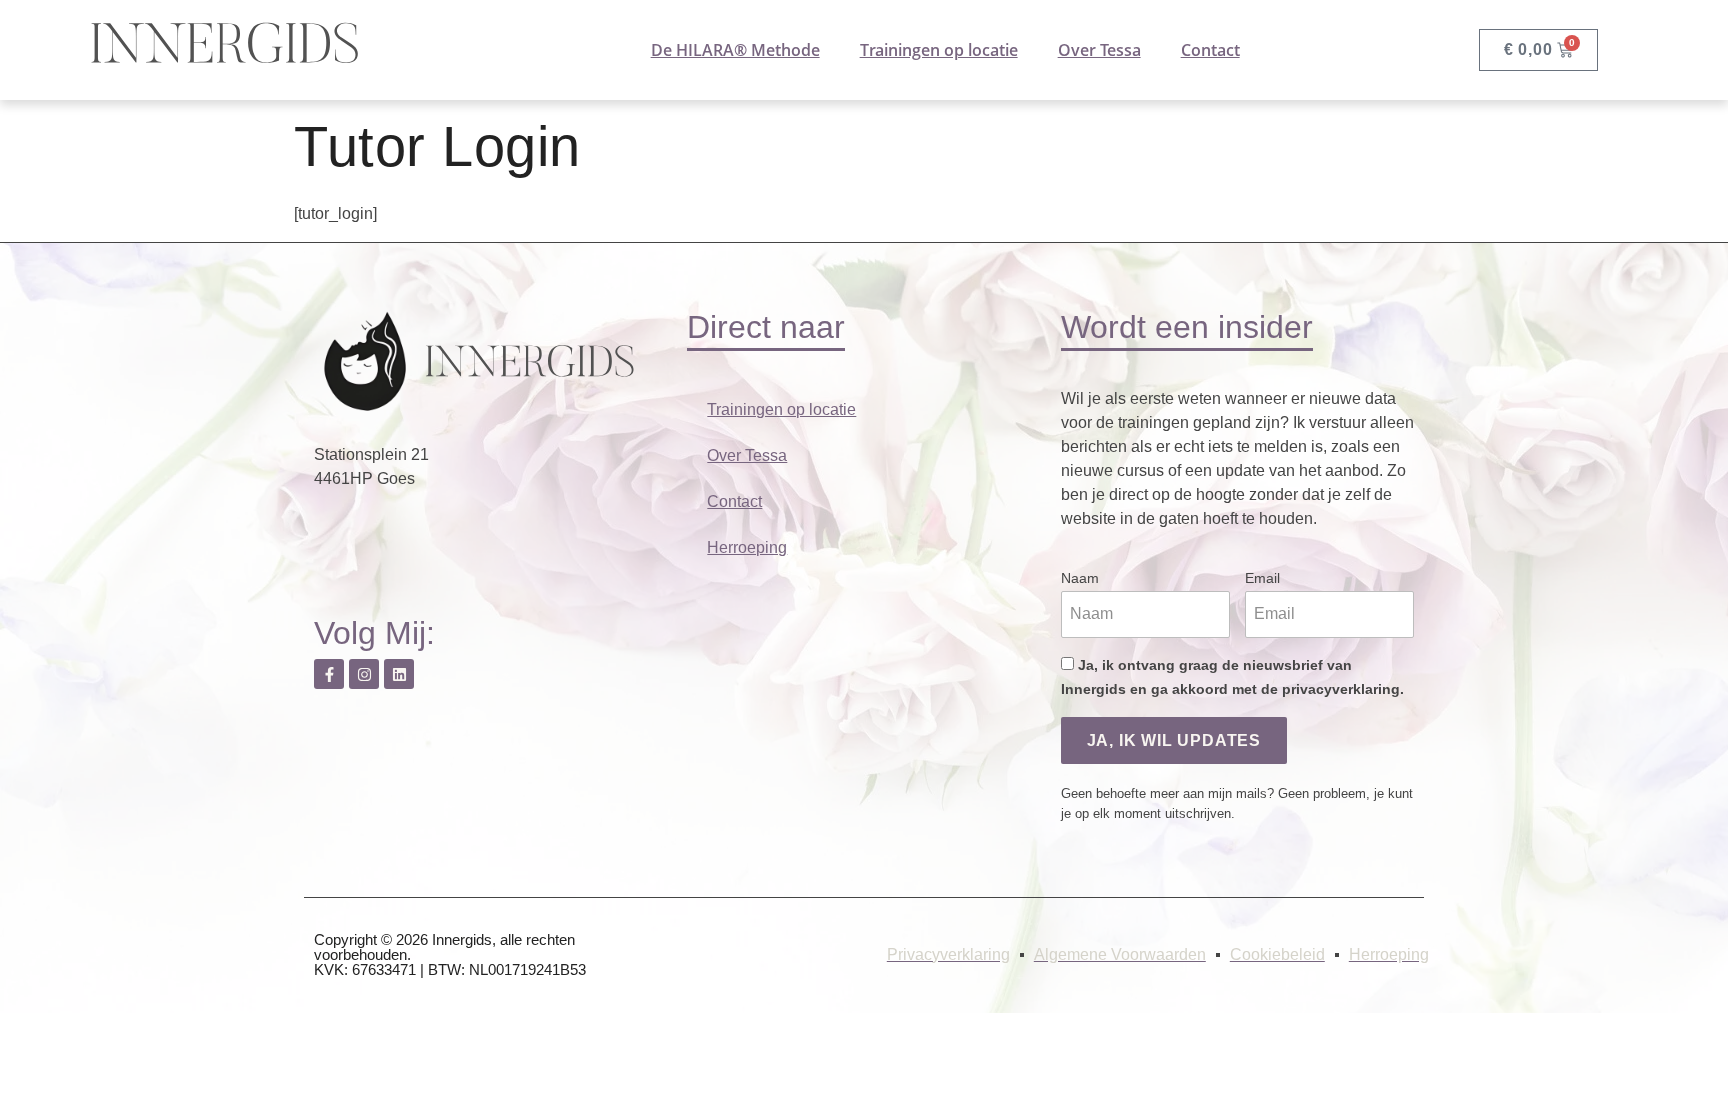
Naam (1080, 578)
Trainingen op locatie (939, 50)
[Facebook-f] (329, 674)
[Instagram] (364, 674)
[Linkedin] (399, 674)
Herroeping (747, 547)
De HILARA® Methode (735, 50)
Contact (1210, 50)
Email (1262, 578)
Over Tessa (1099, 50)
